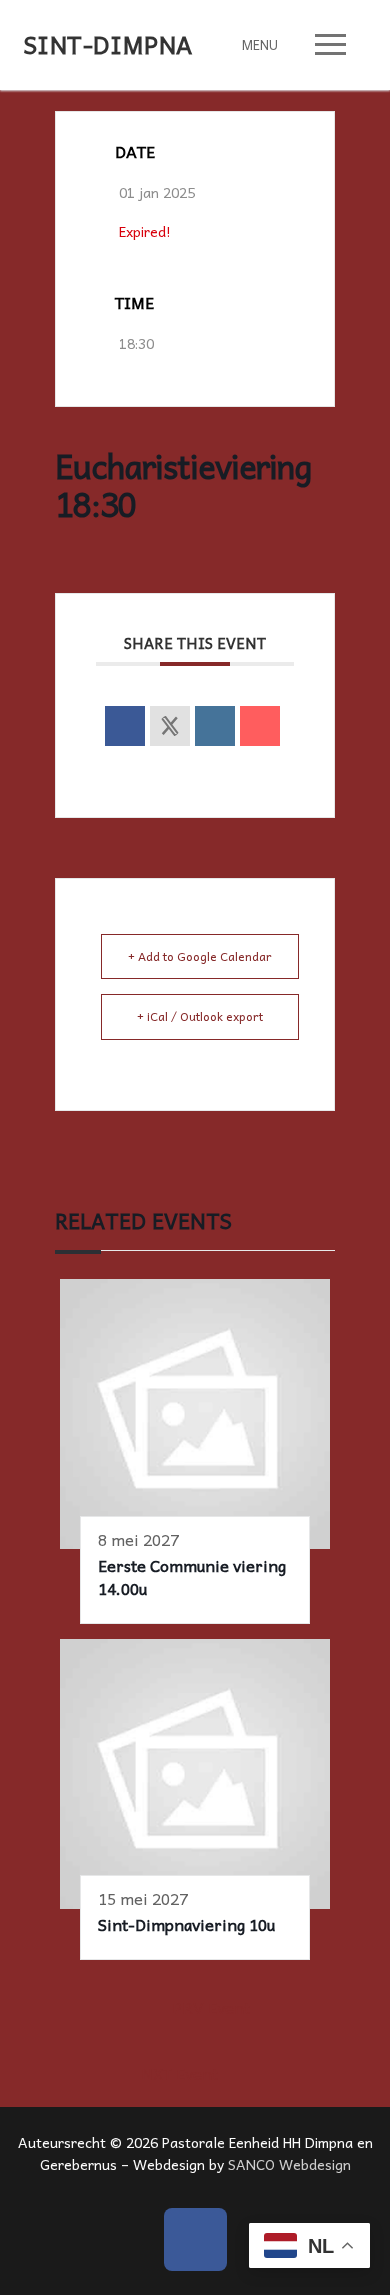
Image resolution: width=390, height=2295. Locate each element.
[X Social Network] (170, 726)
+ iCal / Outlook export (200, 1016)
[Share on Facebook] (125, 726)
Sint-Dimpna (107, 44)
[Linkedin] (215, 726)
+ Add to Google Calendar (200, 956)
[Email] (260, 726)
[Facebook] (195, 2239)
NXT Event (179, 2073)
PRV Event (211, 2007)
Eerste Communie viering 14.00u (192, 1576)
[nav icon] (330, 45)
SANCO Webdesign (289, 2164)
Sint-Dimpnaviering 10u (186, 1924)
